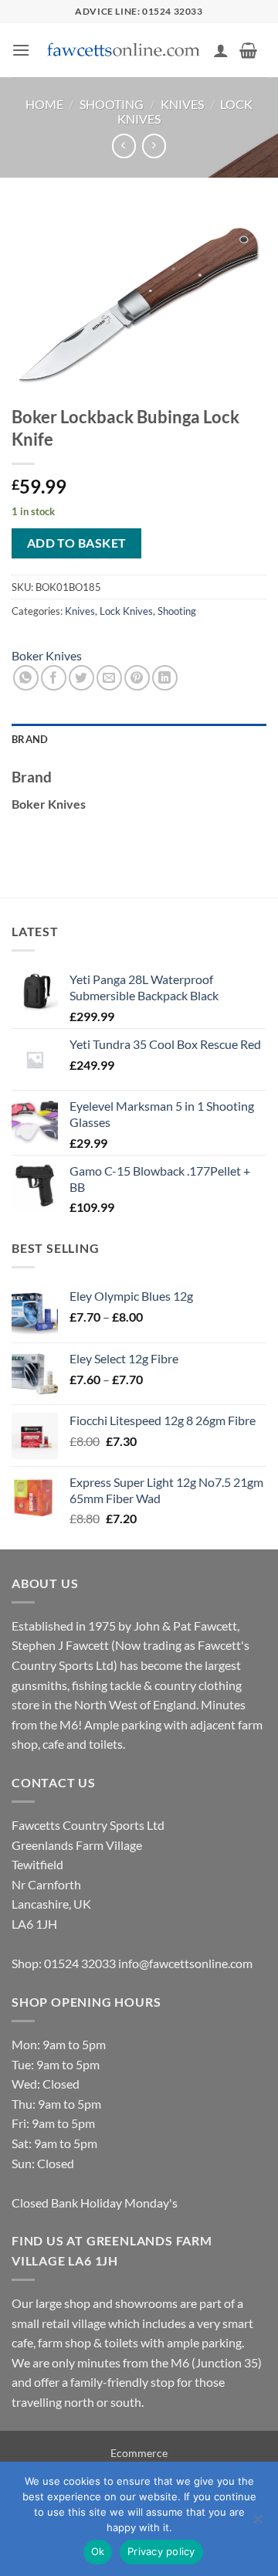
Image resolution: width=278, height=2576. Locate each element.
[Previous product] (154, 146)
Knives (182, 104)
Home (44, 104)
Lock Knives (126, 611)
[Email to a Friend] (109, 678)
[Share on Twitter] (81, 678)
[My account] (221, 50)
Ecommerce (139, 2453)
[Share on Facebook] (54, 678)
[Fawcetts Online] (124, 51)
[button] (21, 50)
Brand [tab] (30, 739)
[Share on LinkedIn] (165, 678)
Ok (98, 2551)
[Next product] (124, 146)
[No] (257, 2523)
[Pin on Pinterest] (137, 678)
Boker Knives (47, 655)
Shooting (112, 104)
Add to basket (77, 543)
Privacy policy (161, 2551)
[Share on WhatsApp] (26, 678)
